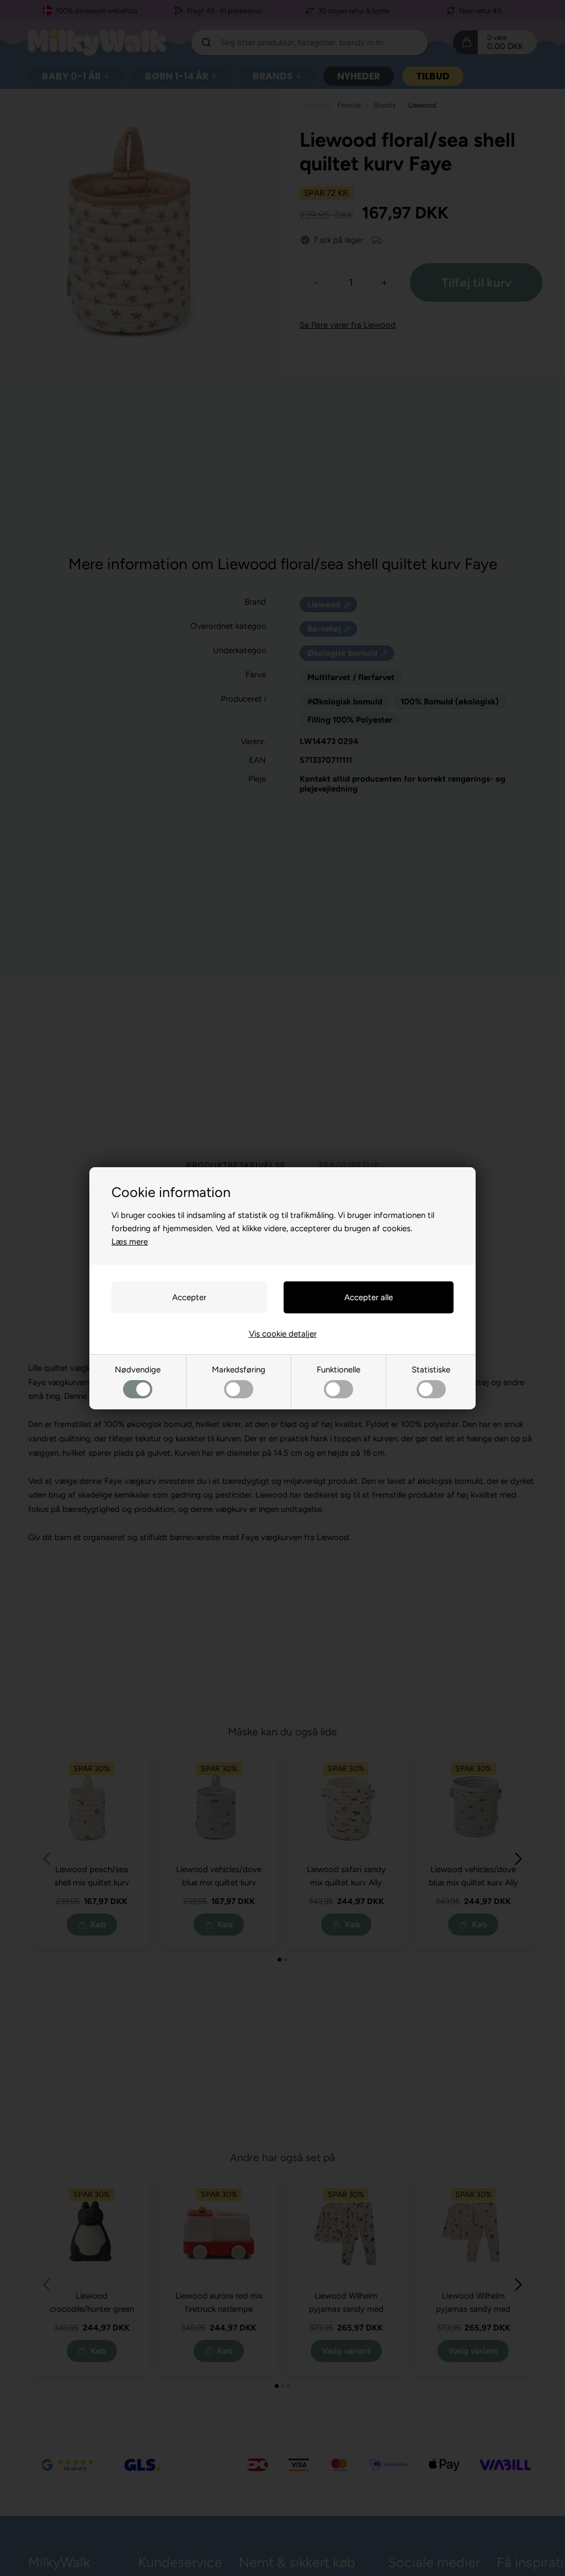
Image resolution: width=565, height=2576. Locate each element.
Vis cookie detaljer (283, 1334)
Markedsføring (239, 1370)
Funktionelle (339, 1370)
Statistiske (431, 1370)
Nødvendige (138, 1370)
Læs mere (130, 1242)
